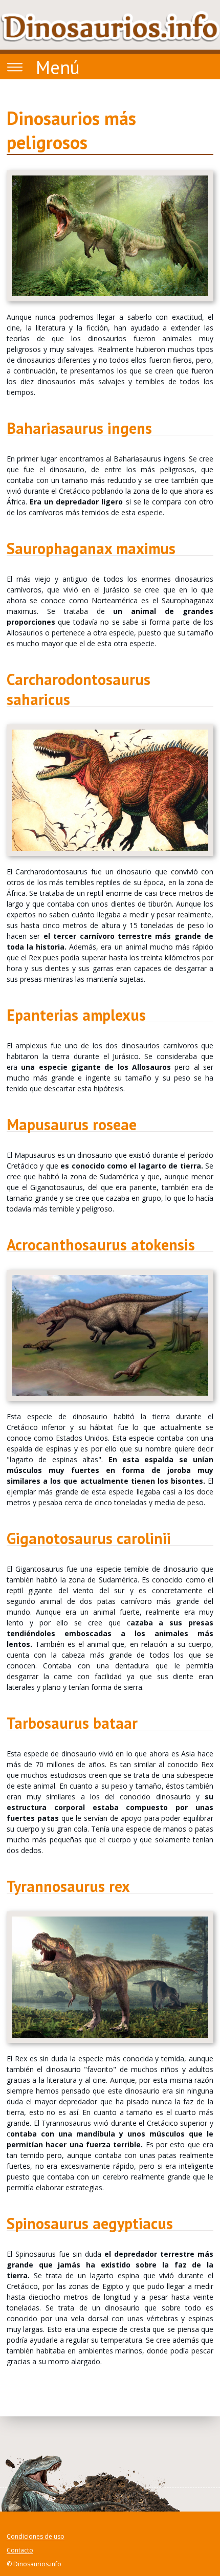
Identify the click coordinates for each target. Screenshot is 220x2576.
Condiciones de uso (36, 2537)
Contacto (20, 2551)
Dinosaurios (110, 27)
